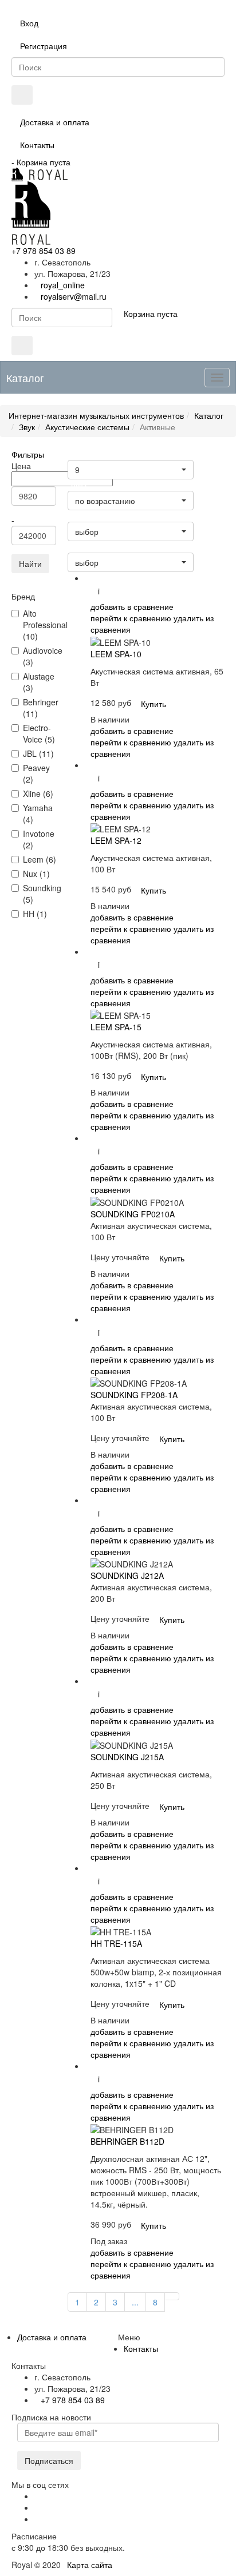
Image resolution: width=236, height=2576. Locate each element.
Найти (30, 563)
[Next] (172, 2296)
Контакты (37, 145)
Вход (29, 23)
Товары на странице (103, 455)
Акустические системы (87, 427)
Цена (79, 486)
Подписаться (49, 2460)
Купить (154, 704)
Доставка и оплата (55, 122)
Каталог (209, 415)
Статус (81, 517)
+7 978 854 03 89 (44, 251)
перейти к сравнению (131, 618)
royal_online (63, 285)
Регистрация (44, 46)
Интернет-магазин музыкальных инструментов (96, 415)
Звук (27, 427)
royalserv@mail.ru (74, 296)
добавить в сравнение (132, 606)
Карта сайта (90, 2565)
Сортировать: (93, 548)
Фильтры (28, 454)
